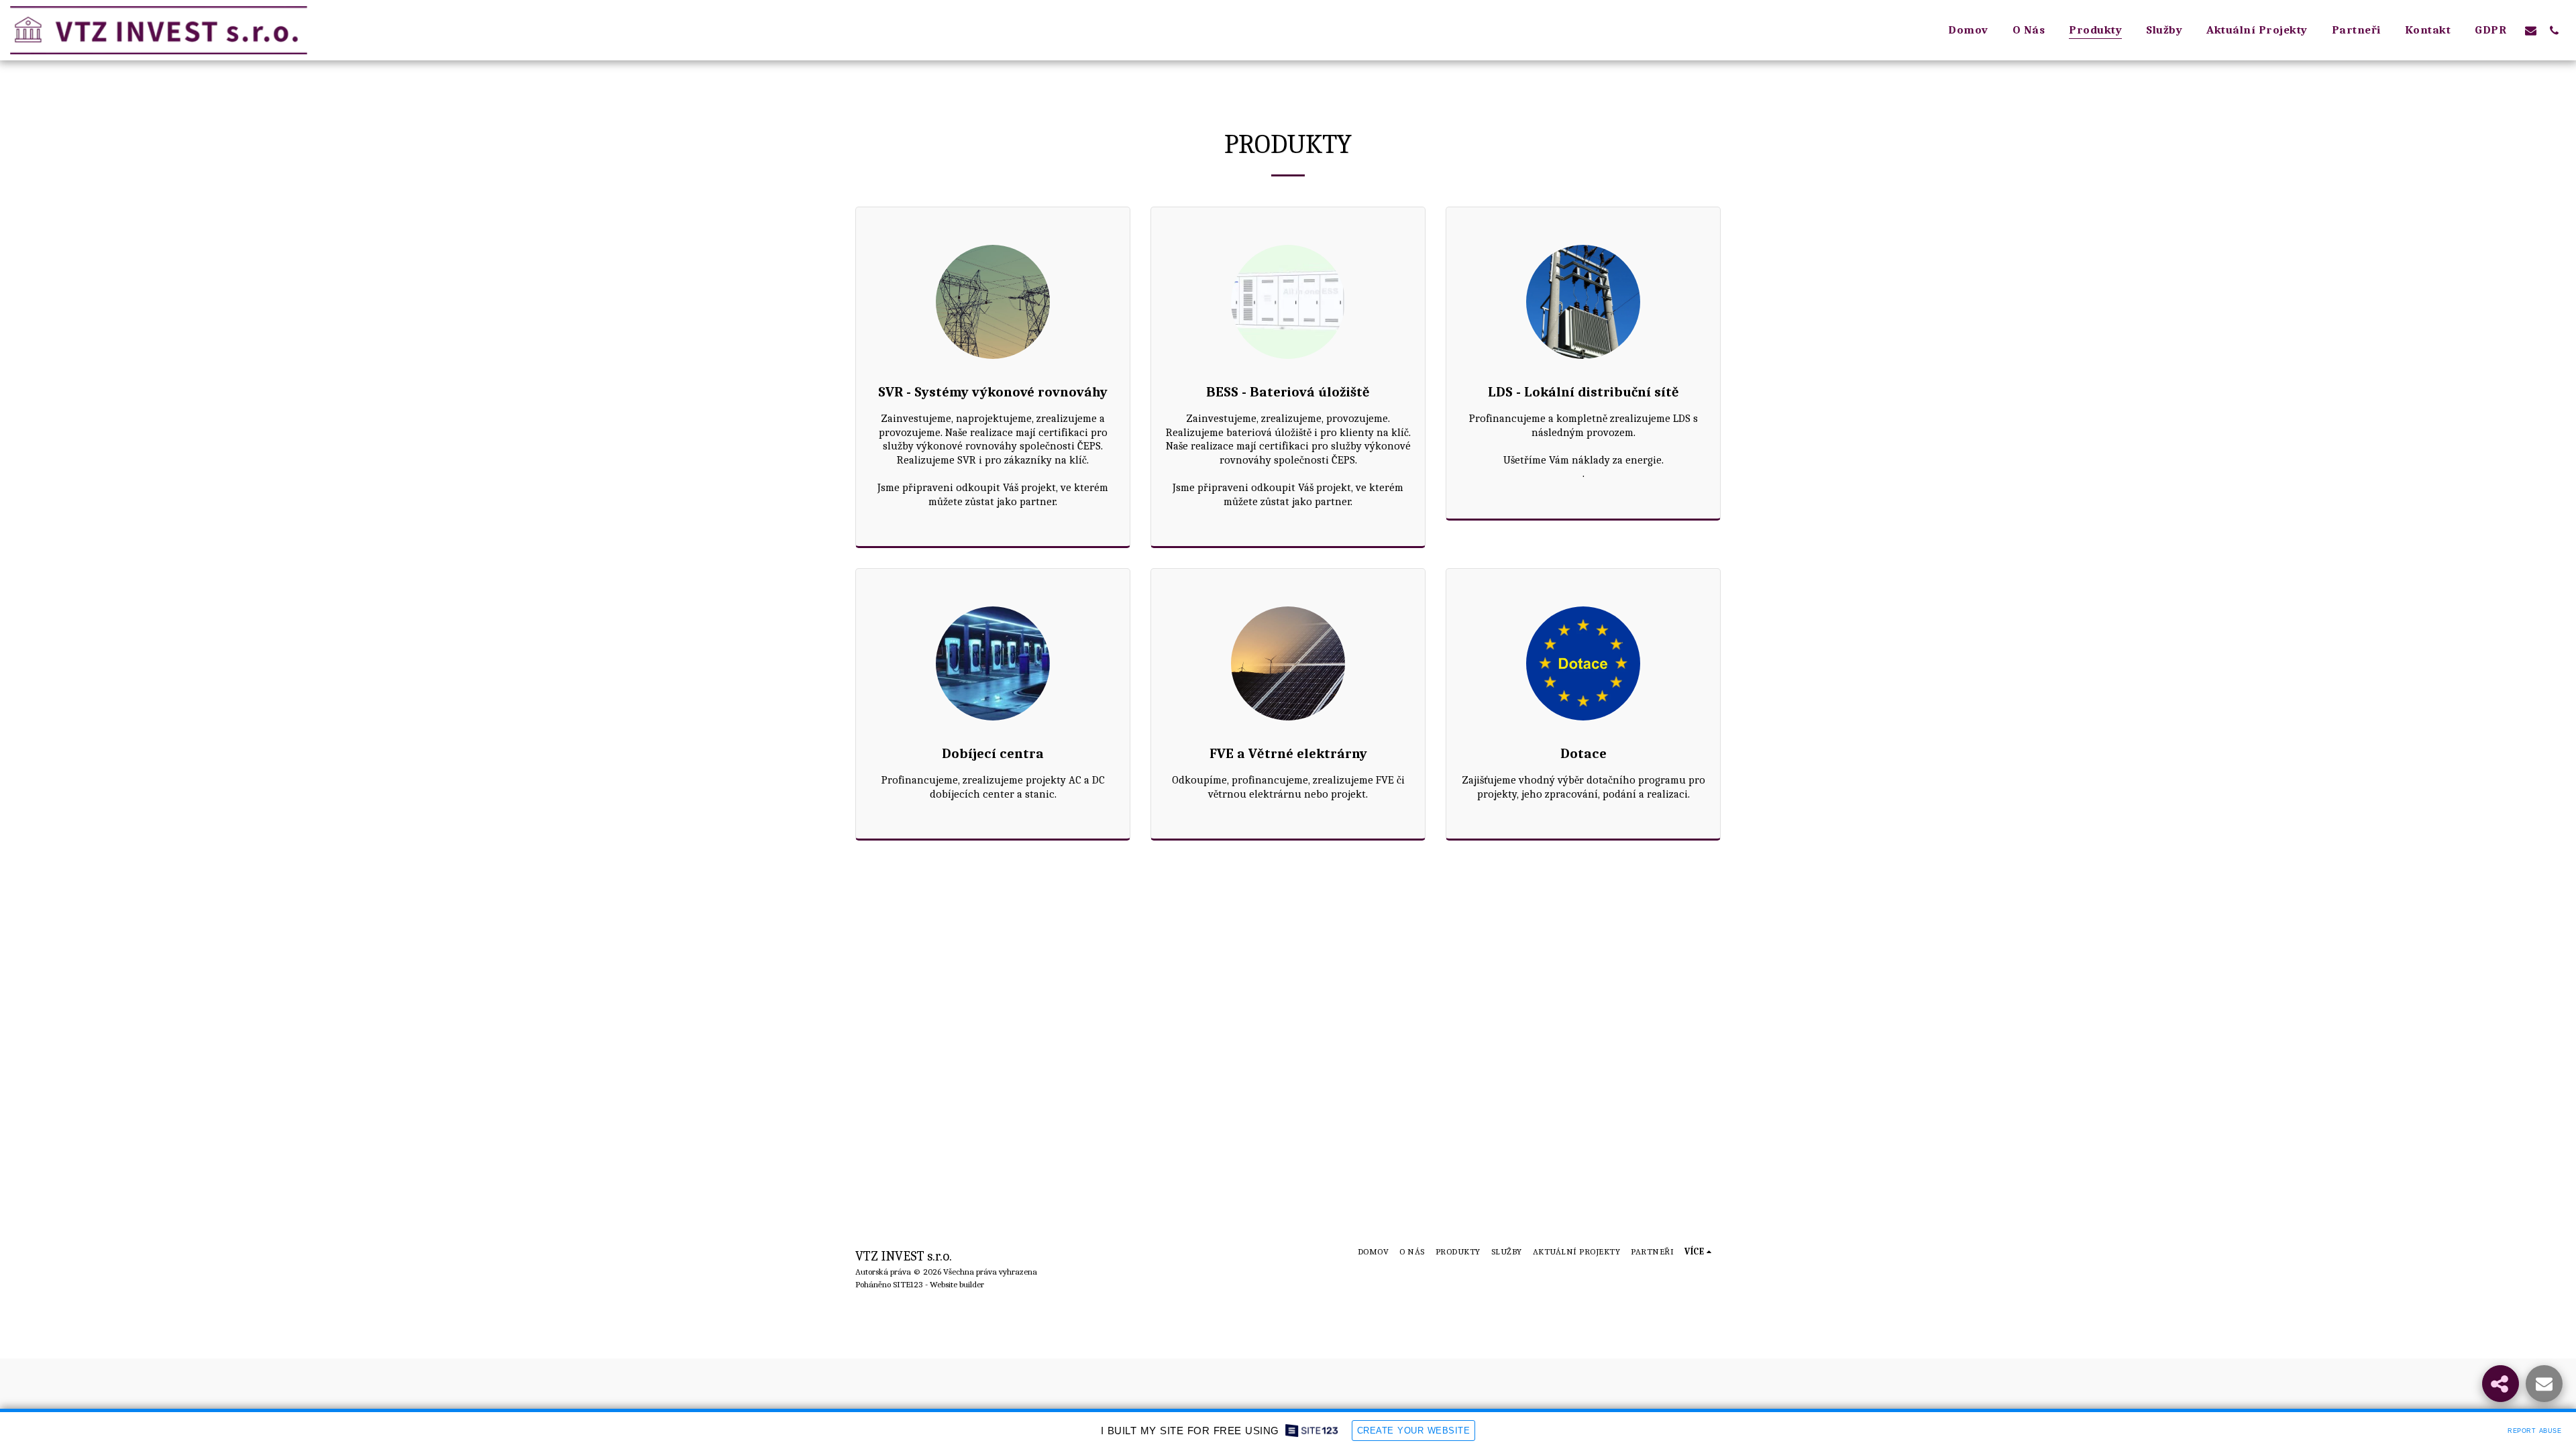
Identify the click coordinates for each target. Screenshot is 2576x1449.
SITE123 (908, 1284)
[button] (2531, 30)
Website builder (957, 1284)
